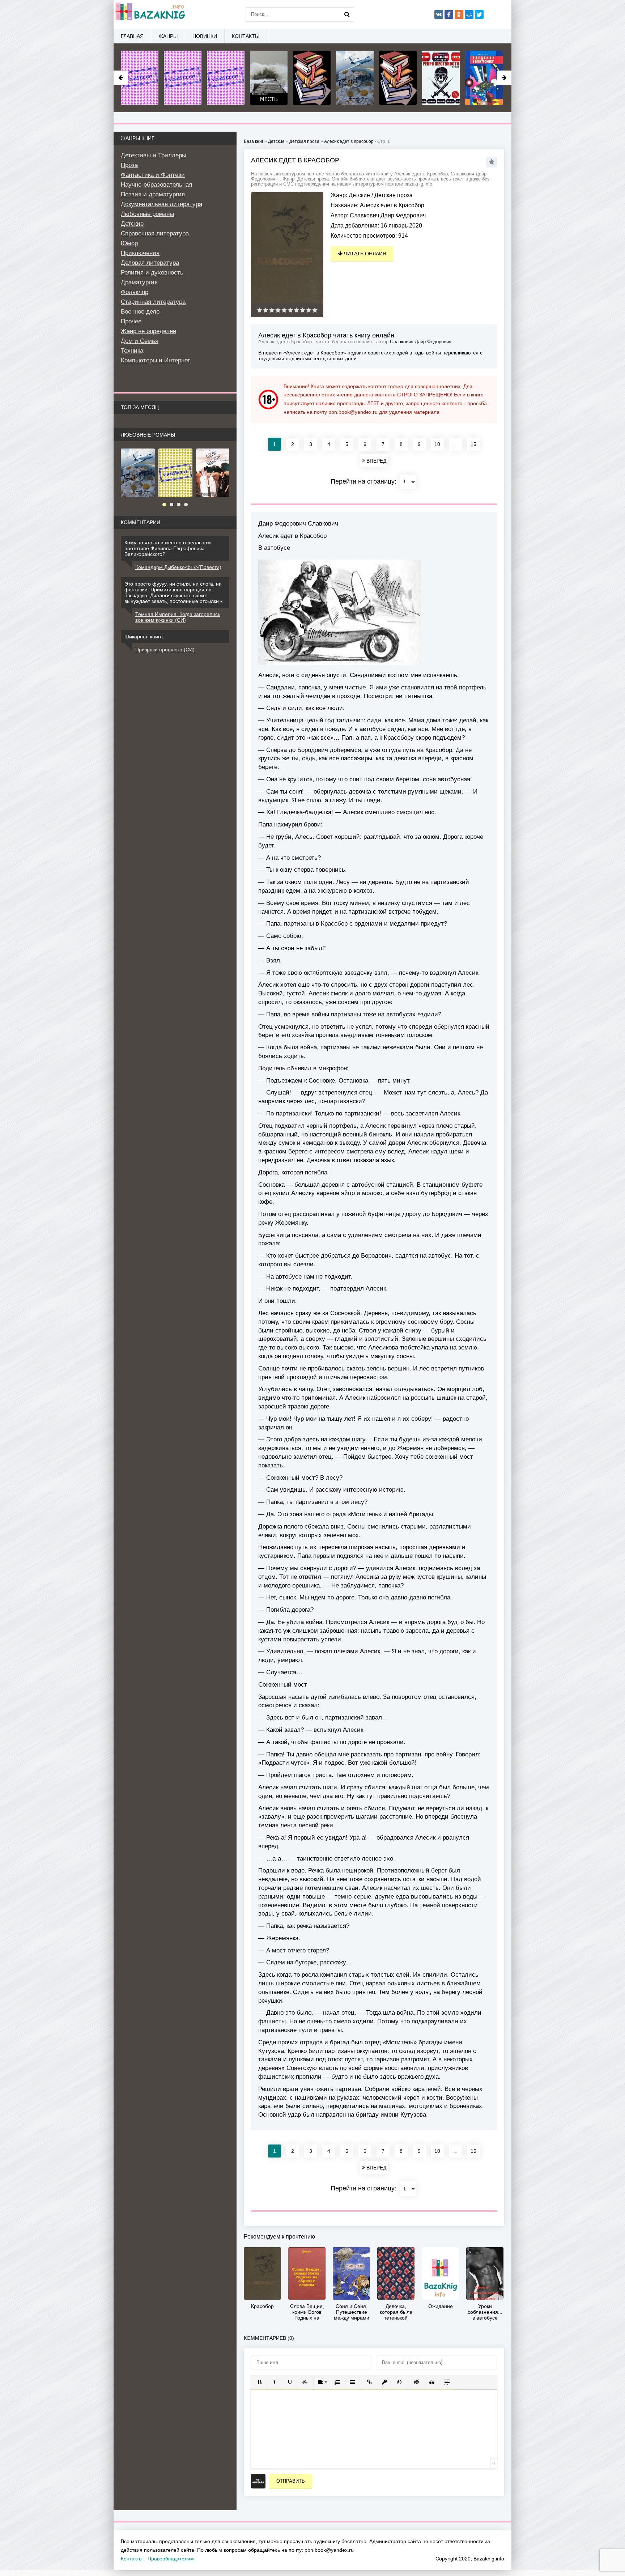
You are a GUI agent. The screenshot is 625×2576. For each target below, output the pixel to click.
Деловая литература (150, 263)
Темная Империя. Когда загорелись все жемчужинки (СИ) (178, 617)
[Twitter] (479, 14)
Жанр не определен (148, 331)
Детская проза (394, 195)
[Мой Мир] (469, 14)
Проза (129, 165)
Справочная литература (155, 233)
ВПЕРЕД (376, 461)
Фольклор (135, 292)
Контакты (246, 36)
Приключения (140, 253)
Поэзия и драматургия (153, 194)
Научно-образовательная (156, 185)
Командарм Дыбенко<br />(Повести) (178, 567)
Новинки (205, 36)
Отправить (291, 2481)
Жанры (168, 36)
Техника (132, 351)
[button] (259, 2382)
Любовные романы (147, 214)
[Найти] (347, 14)
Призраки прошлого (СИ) (165, 650)
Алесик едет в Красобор (349, 141)
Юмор (129, 243)
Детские (359, 195)
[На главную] (150, 14)
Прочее (131, 321)
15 (473, 444)
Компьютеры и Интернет (156, 360)
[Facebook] (449, 14)
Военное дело (140, 312)
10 (437, 444)
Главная (132, 36)
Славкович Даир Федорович (388, 215)
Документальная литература (161, 204)
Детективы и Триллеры (154, 155)
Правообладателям (171, 2559)
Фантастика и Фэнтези (153, 175)
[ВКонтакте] (439, 14)
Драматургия (139, 282)
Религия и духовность (152, 273)
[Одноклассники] (459, 14)
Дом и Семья (140, 341)
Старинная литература (153, 302)
